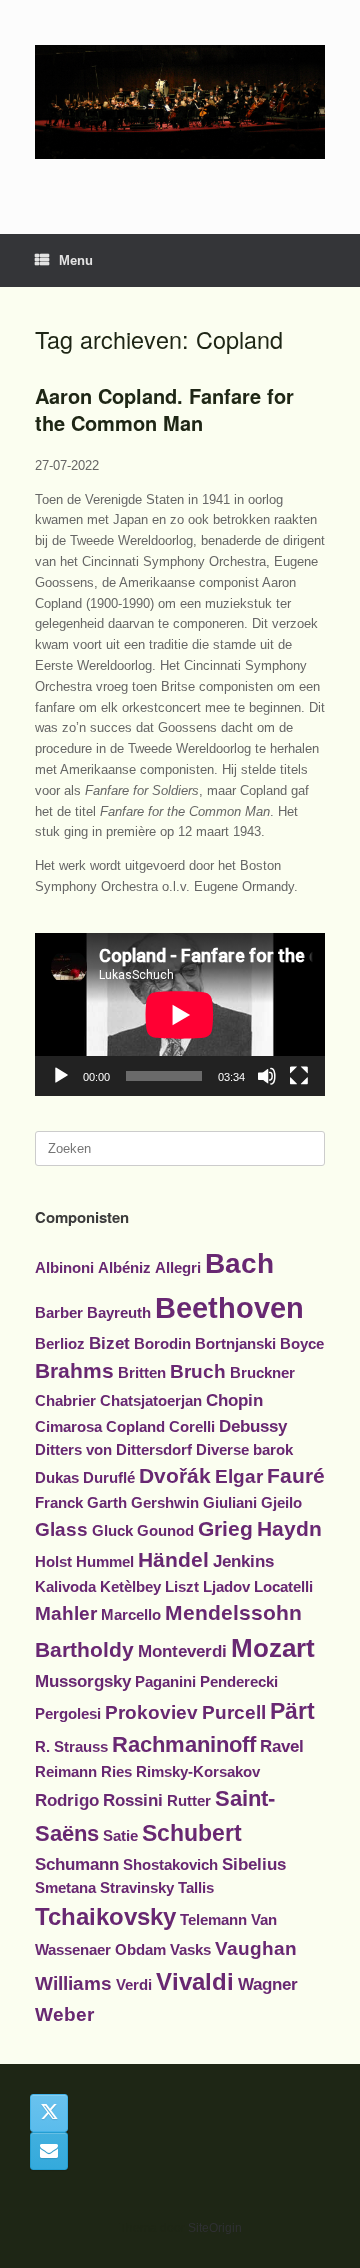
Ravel (282, 1746)
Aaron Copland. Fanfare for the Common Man (164, 409)
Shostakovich (170, 1865)
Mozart (273, 1648)
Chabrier (65, 1401)
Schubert (192, 1833)
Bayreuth (119, 1313)
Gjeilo (281, 1503)
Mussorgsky (83, 1681)
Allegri (178, 1268)
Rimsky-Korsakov (198, 1772)
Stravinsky (137, 1888)
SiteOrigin (215, 2228)
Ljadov (226, 1587)
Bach (239, 1263)
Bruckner (262, 1373)
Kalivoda (65, 1587)
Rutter (189, 1801)
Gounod (165, 1531)
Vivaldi (195, 1981)
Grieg (225, 1528)
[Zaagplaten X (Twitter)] (49, 2113)
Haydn (289, 1528)
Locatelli (283, 1587)
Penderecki (239, 1682)
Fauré (296, 1475)
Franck (59, 1503)
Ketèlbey (130, 1587)
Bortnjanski (235, 1344)
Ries (116, 1772)
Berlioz (60, 1344)
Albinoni (64, 1268)
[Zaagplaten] (180, 102)
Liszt (182, 1587)
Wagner (268, 1984)
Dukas (57, 1478)
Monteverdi (182, 1651)
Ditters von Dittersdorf (113, 1450)
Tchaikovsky (105, 1916)
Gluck (112, 1531)
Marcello (131, 1615)
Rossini (133, 1800)
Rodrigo (67, 1800)
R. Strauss (71, 1747)
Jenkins (243, 1561)
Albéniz (124, 1268)
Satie (120, 1836)
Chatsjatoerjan (151, 1401)
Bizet (109, 1343)
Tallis (196, 1888)
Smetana (65, 1888)
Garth (107, 1503)
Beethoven (229, 1307)
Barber (59, 1313)
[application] (180, 1014)
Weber (64, 2014)
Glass (61, 1529)
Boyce (302, 1344)
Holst (53, 1562)
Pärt (292, 1711)
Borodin (162, 1344)
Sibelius (254, 1864)
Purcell (234, 1712)
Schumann (77, 1864)
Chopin (234, 1400)
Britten (142, 1373)
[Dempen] (267, 1076)
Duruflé (109, 1478)
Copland (135, 1427)
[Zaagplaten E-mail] (49, 2151)
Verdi (134, 1985)
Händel (173, 1559)
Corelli (192, 1427)
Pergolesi (68, 1714)
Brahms (74, 1370)
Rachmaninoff (184, 1744)
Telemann (213, 1920)
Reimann (66, 1772)
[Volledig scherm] (299, 1076)
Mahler (66, 1613)
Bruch (198, 1371)
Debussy (253, 1426)
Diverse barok (244, 1450)
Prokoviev (151, 1712)
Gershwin (165, 1503)
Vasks (190, 1950)
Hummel (105, 1562)
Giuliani (230, 1503)
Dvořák (175, 1475)
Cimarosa (68, 1427)
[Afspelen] (61, 1076)
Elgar (239, 1476)
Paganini (165, 1682)
